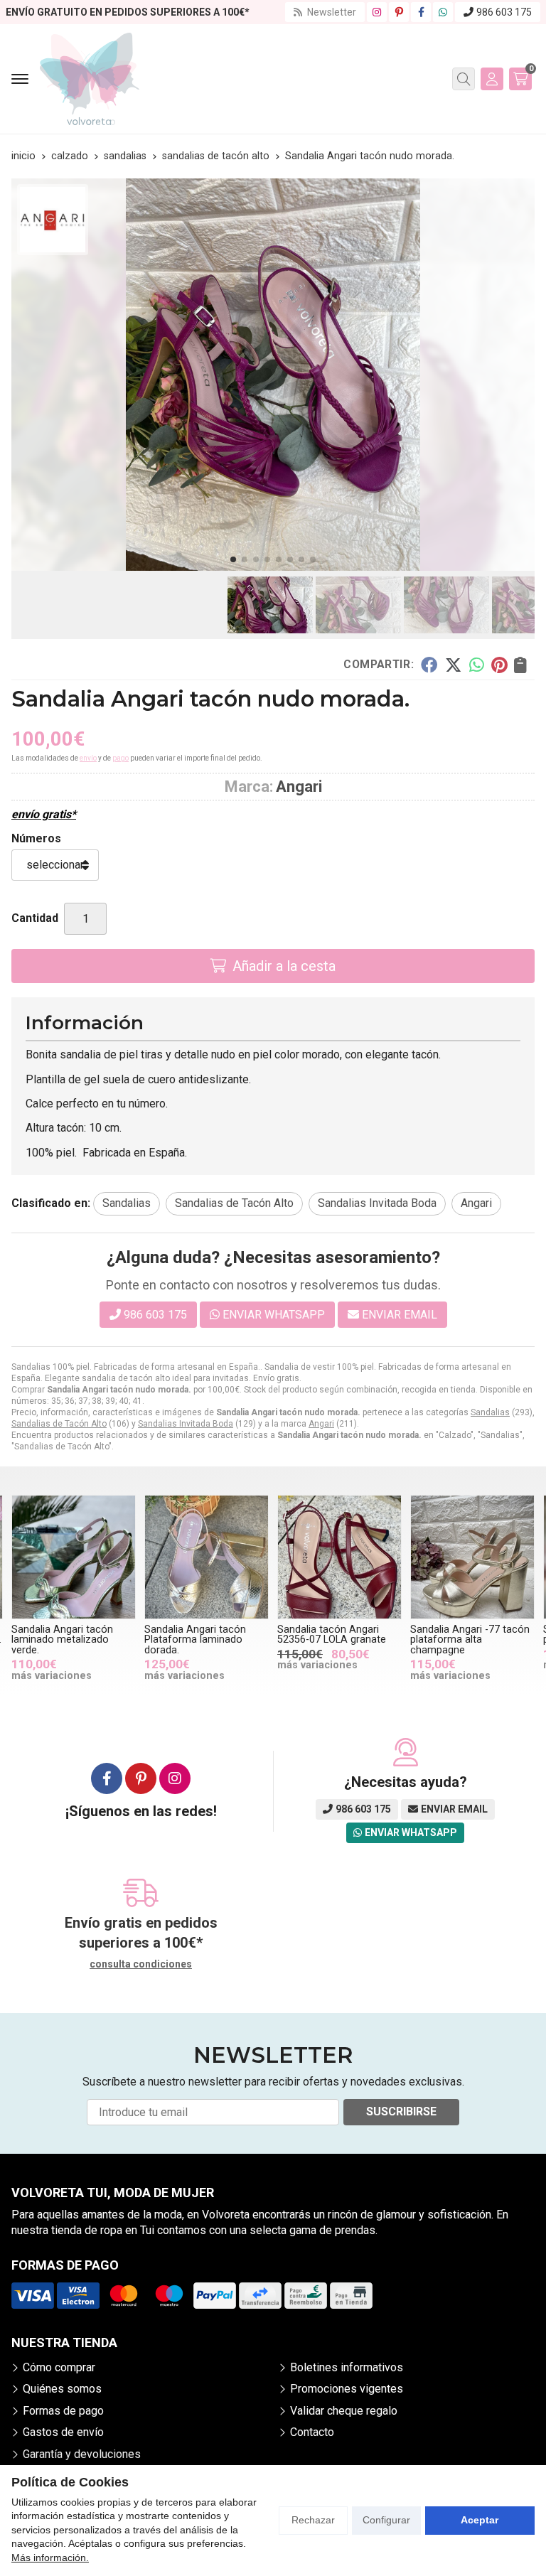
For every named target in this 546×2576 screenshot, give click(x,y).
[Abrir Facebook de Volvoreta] (421, 12)
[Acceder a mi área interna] (492, 79)
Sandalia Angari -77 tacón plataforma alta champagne (470, 1640)
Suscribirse (401, 2111)
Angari (321, 1424)
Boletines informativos (347, 2367)
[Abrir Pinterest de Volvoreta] (399, 12)
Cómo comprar (59, 2367)
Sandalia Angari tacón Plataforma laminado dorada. (195, 1640)
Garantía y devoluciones (82, 2454)
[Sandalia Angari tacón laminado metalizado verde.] (74, 1557)
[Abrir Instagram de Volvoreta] (377, 12)
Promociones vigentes (347, 2389)
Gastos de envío (63, 2432)
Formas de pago (63, 2411)
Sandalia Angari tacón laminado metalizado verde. (62, 1640)
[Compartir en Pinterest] (499, 665)
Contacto (312, 2432)
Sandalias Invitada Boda (186, 1424)
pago (121, 758)
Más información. (50, 2558)
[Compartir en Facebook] (429, 665)
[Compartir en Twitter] (453, 665)
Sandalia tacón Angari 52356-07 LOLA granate (332, 1635)
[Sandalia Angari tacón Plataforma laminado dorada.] (207, 1557)
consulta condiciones (141, 1964)
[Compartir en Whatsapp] (477, 665)
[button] (233, 559)
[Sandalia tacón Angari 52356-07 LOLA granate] (339, 1557)
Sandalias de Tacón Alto (59, 1424)
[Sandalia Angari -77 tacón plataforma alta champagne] (472, 1557)
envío (88, 758)
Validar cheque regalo (344, 2411)
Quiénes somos (62, 2389)
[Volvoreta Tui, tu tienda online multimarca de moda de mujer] (90, 79)
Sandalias (490, 1412)
